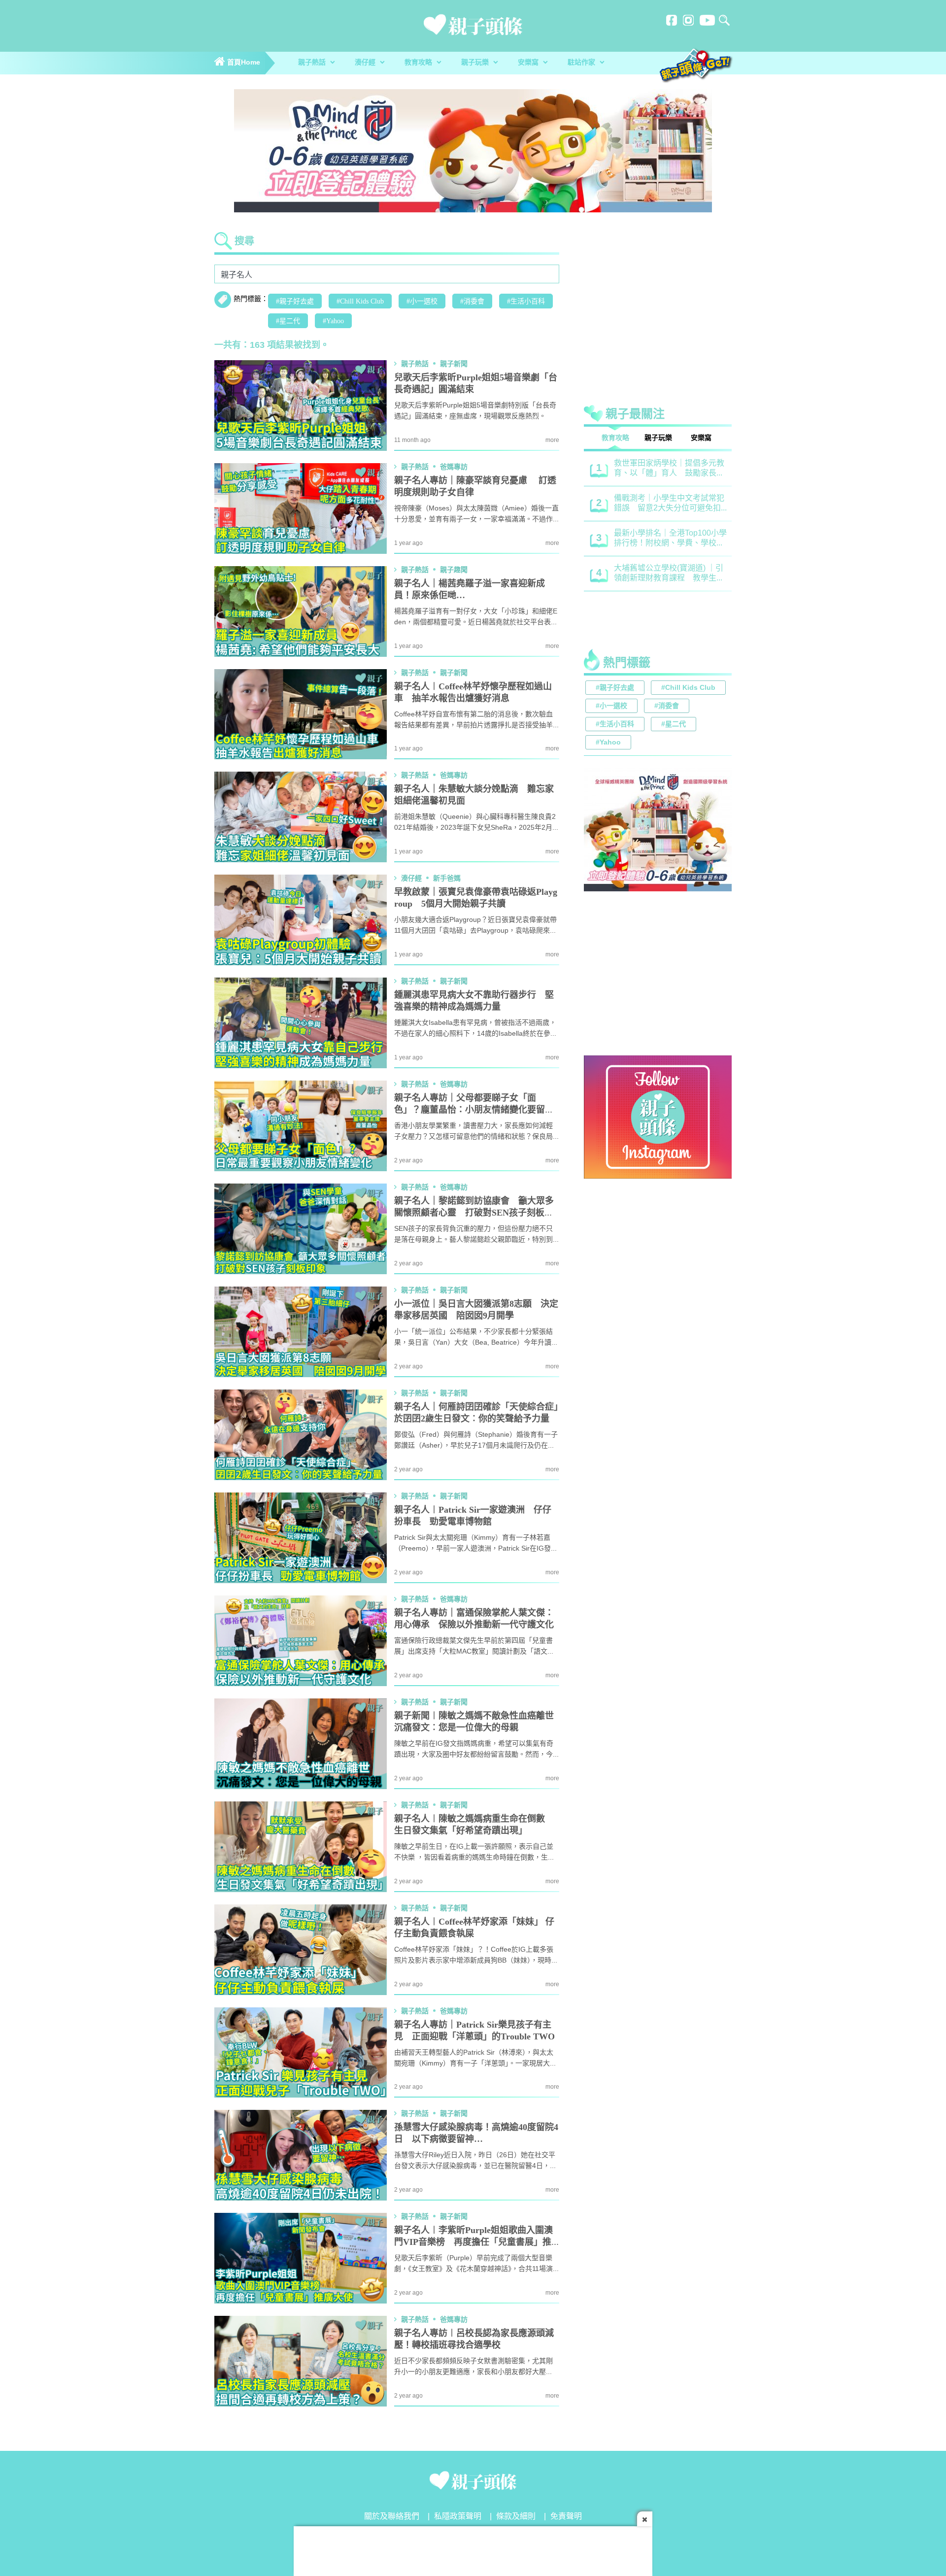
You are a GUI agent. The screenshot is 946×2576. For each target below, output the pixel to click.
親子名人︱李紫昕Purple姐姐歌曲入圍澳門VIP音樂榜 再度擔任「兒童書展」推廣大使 (473, 2242)
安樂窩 (529, 63)
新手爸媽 (447, 879)
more (552, 440)
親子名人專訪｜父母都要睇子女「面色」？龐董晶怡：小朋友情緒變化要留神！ (470, 1110)
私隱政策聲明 (458, 2517)
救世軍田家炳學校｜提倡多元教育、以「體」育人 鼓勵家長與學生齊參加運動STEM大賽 (669, 469)
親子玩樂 (476, 63)
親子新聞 (454, 364)
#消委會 (472, 302)
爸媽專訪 (454, 467)
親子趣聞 (454, 570)
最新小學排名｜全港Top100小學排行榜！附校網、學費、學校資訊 (670, 539)
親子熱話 (313, 63)
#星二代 (288, 321)
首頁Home (243, 63)
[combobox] (387, 274)
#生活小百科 (526, 302)
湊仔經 (366, 63)
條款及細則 (516, 2517)
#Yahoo (333, 321)
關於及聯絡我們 (392, 2517)
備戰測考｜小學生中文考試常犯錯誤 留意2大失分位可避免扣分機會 (669, 504)
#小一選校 (422, 302)
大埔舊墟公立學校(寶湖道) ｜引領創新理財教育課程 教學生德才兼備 (669, 574)
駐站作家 (582, 63)
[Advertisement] (658, 312)
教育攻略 (419, 63)
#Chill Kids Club (360, 302)
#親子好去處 (295, 302)
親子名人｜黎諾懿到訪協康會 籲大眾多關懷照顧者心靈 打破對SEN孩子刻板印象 (474, 1213)
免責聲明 (566, 2517)
